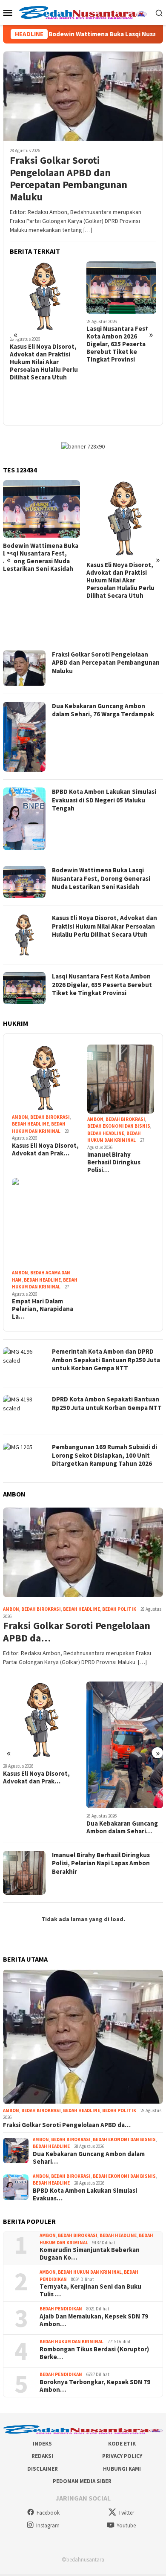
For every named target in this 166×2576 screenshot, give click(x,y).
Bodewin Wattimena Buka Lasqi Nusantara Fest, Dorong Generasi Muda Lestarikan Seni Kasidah (101, 878)
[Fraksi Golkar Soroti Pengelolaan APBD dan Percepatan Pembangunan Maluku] (83, 96)
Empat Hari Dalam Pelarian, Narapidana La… (43, 1309)
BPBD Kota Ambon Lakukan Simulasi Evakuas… (113, 1817)
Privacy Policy (122, 2456)
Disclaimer (43, 2469)
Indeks (42, 2444)
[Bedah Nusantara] (83, 12)
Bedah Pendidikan (61, 2309)
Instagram (48, 2525)
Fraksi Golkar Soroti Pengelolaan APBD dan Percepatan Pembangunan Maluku (69, 179)
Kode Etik (122, 2444)
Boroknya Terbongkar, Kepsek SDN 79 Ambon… (95, 2386)
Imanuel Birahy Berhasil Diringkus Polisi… (114, 1162)
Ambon (20, 1117)
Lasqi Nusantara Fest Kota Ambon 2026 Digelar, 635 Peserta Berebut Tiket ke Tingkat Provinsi (41, 344)
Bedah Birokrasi (50, 1117)
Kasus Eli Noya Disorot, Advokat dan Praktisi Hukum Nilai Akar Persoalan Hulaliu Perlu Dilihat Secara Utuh (37, 580)
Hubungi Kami (122, 2469)
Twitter (126, 2513)
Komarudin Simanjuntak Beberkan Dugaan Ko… (90, 2254)
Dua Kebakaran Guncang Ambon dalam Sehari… (39, 1827)
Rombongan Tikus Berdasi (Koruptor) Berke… (94, 2353)
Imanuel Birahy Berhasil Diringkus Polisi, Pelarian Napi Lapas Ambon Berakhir (101, 1863)
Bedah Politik (119, 1609)
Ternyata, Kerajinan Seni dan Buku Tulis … (90, 2290)
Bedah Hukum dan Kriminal (90, 2272)
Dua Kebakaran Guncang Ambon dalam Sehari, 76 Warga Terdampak (103, 710)
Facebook (48, 2513)
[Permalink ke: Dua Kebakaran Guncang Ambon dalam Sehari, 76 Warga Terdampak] (41, 1745)
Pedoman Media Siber (82, 2482)
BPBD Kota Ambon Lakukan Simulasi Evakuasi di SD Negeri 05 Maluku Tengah (104, 800)
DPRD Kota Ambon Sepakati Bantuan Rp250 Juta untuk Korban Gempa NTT (107, 1403)
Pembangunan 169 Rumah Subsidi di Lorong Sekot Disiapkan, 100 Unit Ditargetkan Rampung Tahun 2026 (104, 1455)
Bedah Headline (30, 1124)
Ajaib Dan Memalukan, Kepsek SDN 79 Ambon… (94, 2320)
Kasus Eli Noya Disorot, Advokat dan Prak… (45, 1149)
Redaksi (42, 2456)
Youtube (126, 2525)
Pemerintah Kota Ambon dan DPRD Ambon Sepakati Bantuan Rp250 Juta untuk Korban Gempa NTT (117, 348)
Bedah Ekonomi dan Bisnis (119, 1126)
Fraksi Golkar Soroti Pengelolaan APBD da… (77, 1632)
